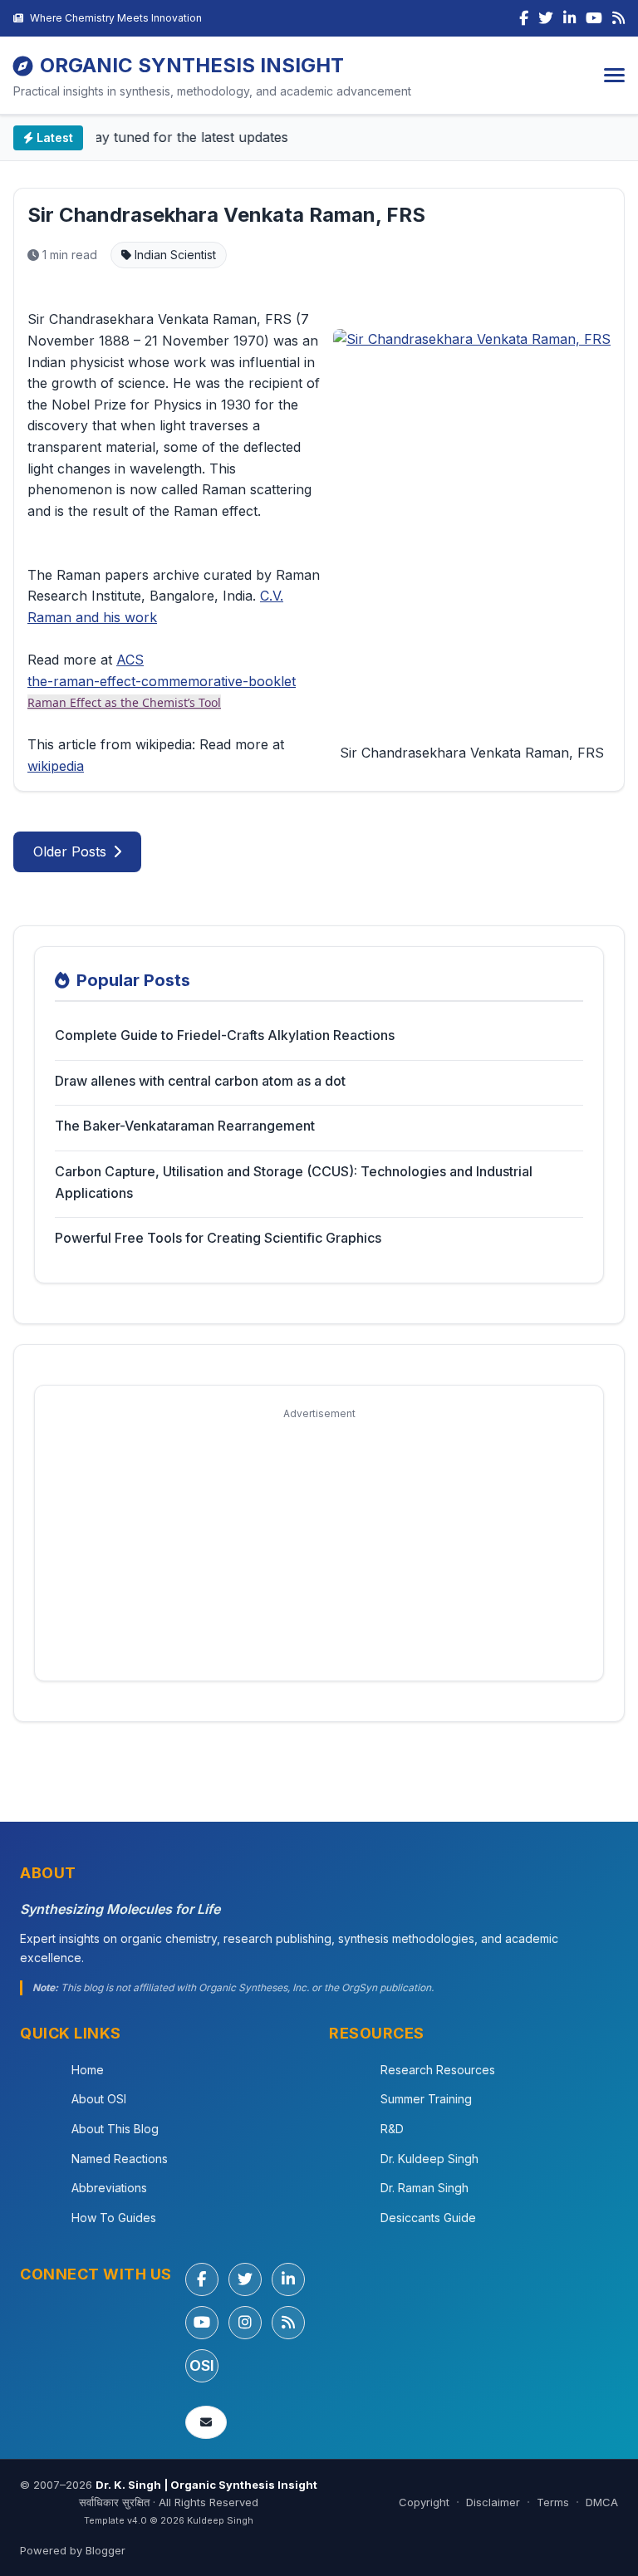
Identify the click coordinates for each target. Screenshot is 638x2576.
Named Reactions (120, 2159)
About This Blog (115, 2129)
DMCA (602, 2502)
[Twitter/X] (245, 2279)
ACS (130, 660)
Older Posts (70, 851)
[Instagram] (245, 2323)
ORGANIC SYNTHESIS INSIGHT (192, 65)
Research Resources (438, 2070)
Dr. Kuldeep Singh (429, 2159)
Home (88, 2070)
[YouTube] (594, 18)
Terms (553, 2502)
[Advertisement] (319, 1544)
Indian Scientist (174, 255)
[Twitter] (546, 18)
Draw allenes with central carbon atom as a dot (200, 1081)
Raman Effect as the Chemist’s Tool (124, 702)
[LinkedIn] (569, 18)
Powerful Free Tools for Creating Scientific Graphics (218, 1238)
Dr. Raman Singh (425, 2188)
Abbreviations (109, 2188)
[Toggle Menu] (614, 75)
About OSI (99, 2099)
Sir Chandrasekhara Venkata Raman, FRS (226, 215)
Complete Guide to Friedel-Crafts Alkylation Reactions (225, 1035)
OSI (202, 2365)
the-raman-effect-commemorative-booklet (162, 681)
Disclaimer (493, 2502)
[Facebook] (524, 18)
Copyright (424, 2502)
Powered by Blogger (73, 2550)
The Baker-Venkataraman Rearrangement (185, 1126)
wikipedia (56, 766)
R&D (392, 2129)
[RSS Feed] (618, 18)
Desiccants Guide (428, 2218)
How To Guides (114, 2218)
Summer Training (426, 2099)
